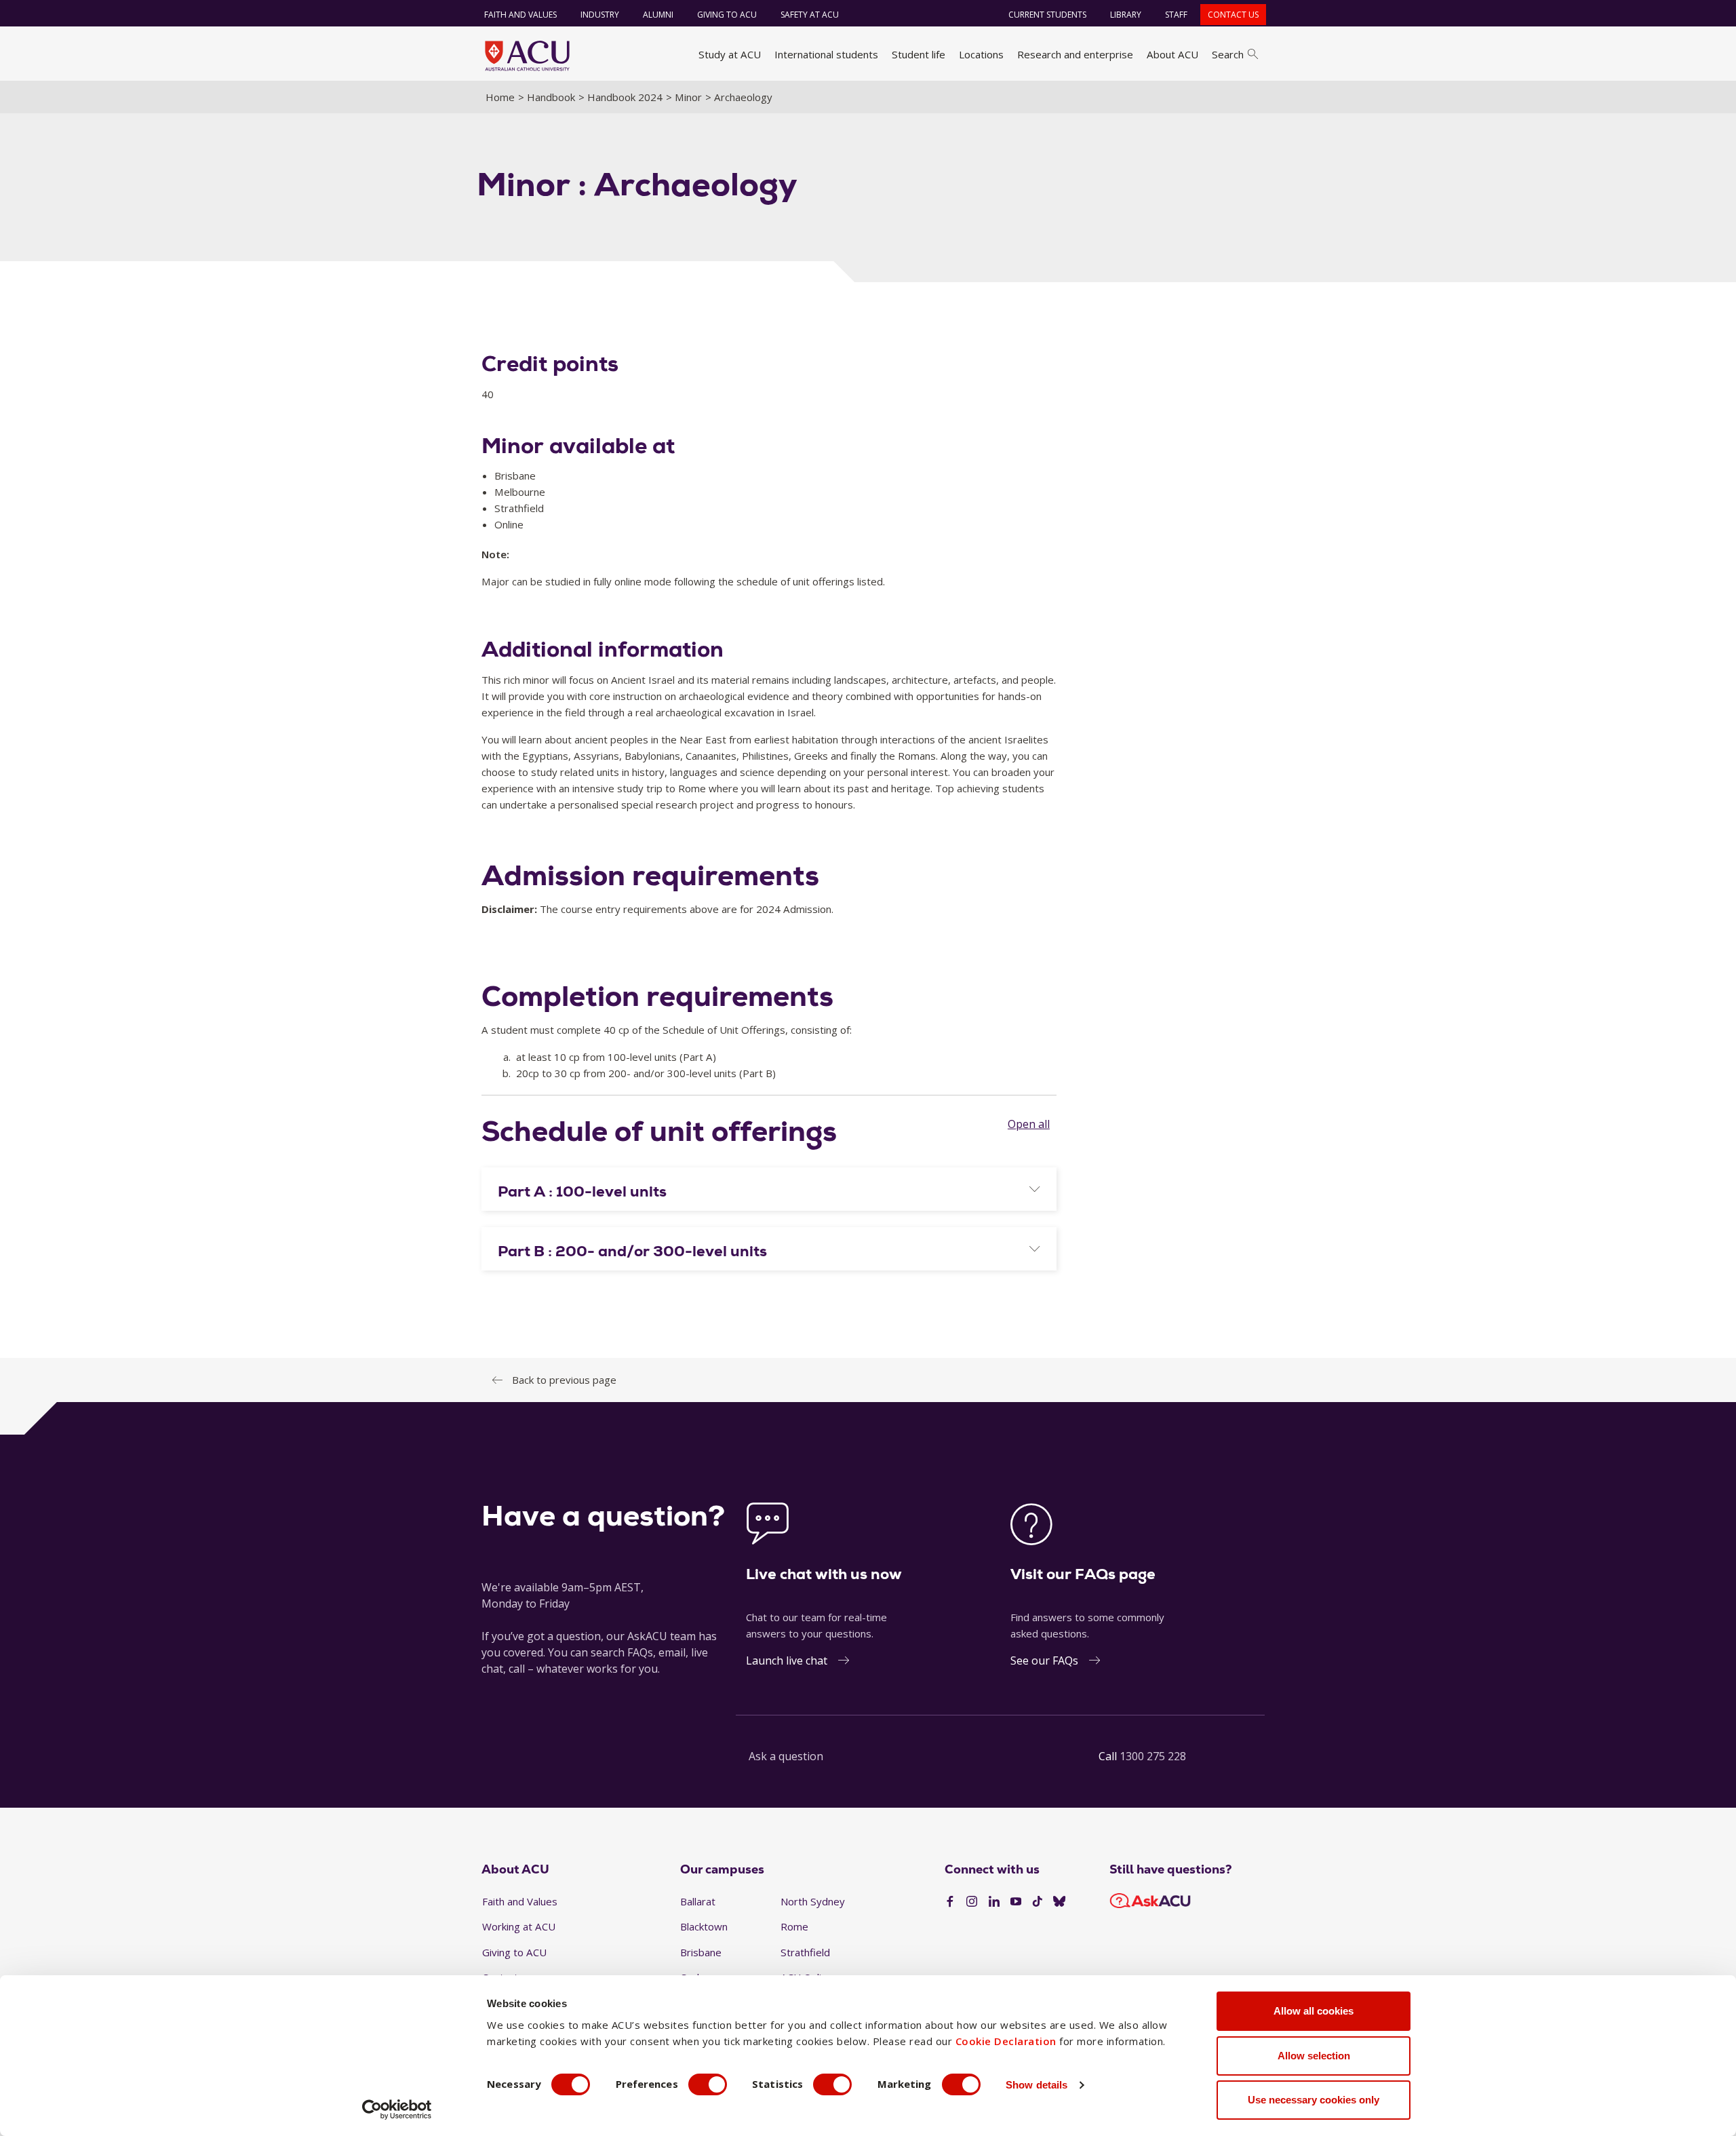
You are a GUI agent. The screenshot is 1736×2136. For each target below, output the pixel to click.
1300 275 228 (1153, 1756)
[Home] (527, 56)
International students (826, 54)
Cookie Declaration (1006, 2041)
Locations (981, 54)
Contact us (1233, 15)
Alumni (658, 15)
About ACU (1172, 54)
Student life (919, 54)
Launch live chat (787, 1661)
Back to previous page (564, 1380)
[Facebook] (950, 1902)
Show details (1037, 2085)
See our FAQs (1044, 1661)
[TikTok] (1038, 1902)
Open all (1029, 1124)
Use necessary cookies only (1314, 2100)
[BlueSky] (1059, 1902)
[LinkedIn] (994, 1902)
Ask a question (786, 1756)
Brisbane (701, 1952)
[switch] (708, 2084)
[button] (769, 1192)
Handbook (551, 97)
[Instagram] (972, 1902)
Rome (794, 1926)
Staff (1176, 15)
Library (1126, 15)
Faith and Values (520, 15)
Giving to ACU (727, 15)
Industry (600, 15)
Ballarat (698, 1901)
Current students (1047, 15)
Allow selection (1314, 2056)
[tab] (769, 1189)
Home (500, 97)
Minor (688, 97)
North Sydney (813, 1901)
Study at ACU (730, 54)
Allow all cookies (1314, 2011)
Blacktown (704, 1926)
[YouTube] (1016, 1902)
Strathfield (805, 1952)
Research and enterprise (1075, 54)
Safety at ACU (810, 15)
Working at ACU (519, 1926)
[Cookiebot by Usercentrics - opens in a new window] (397, 2110)
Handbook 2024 (625, 97)
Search (1228, 54)
